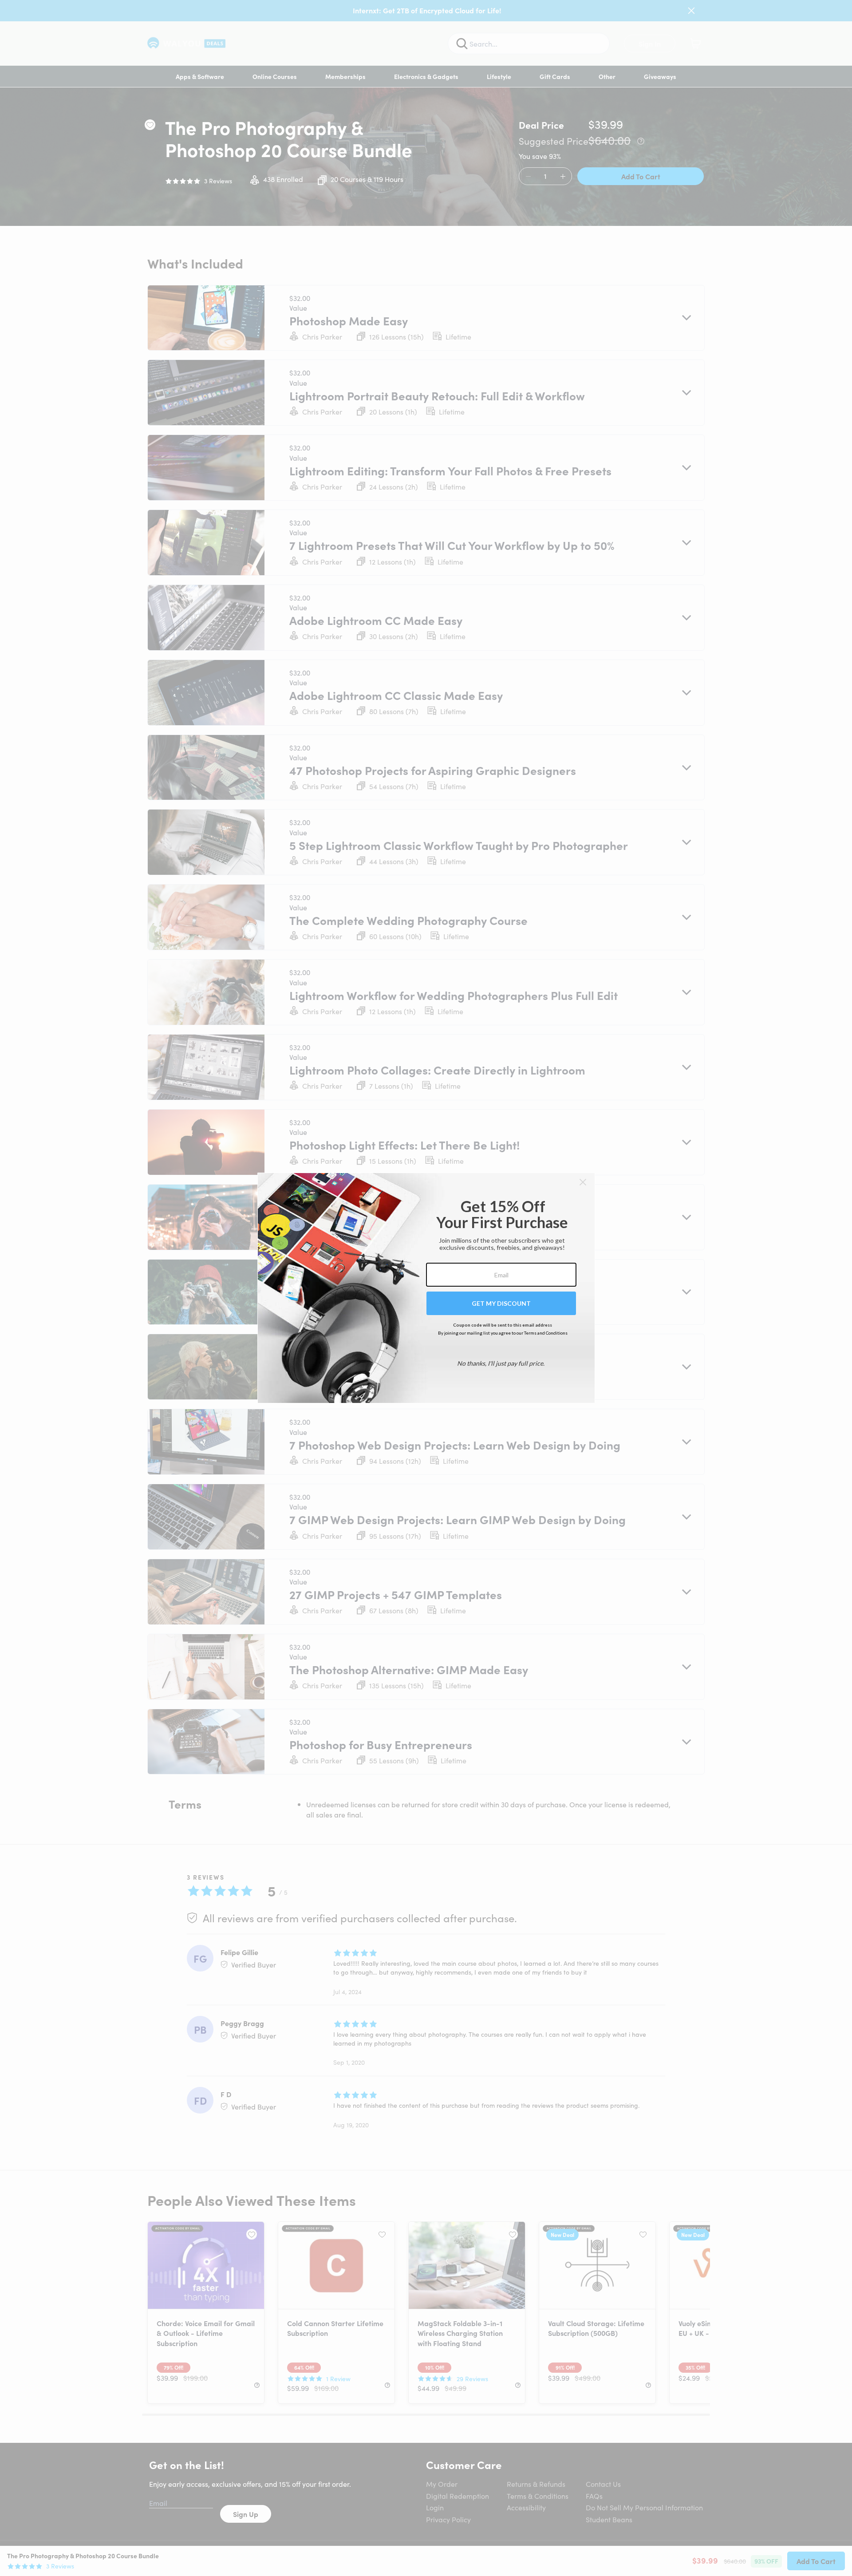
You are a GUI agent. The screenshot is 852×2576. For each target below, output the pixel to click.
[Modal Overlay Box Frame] (426, 1288)
